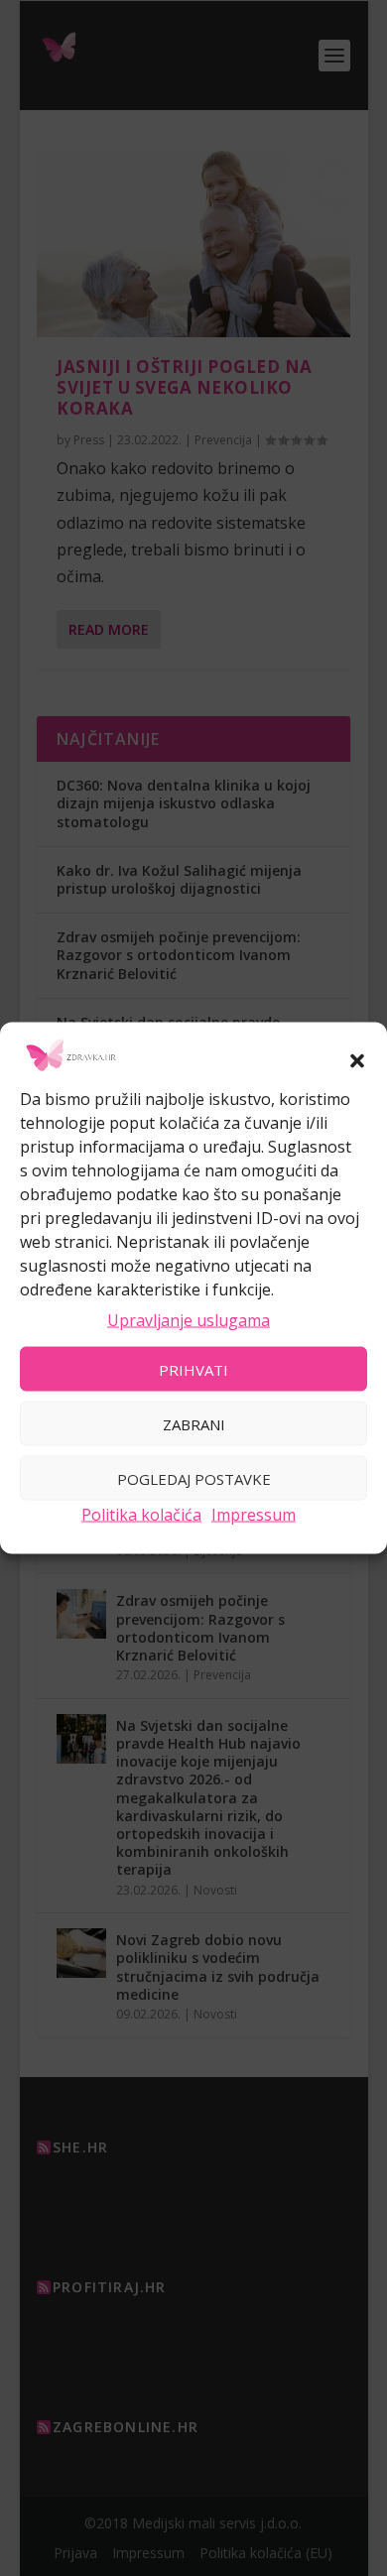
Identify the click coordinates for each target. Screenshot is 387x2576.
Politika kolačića (141, 1515)
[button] (357, 1060)
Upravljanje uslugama (189, 1319)
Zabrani (194, 1423)
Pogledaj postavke (194, 1478)
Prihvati (193, 1369)
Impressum (254, 1515)
